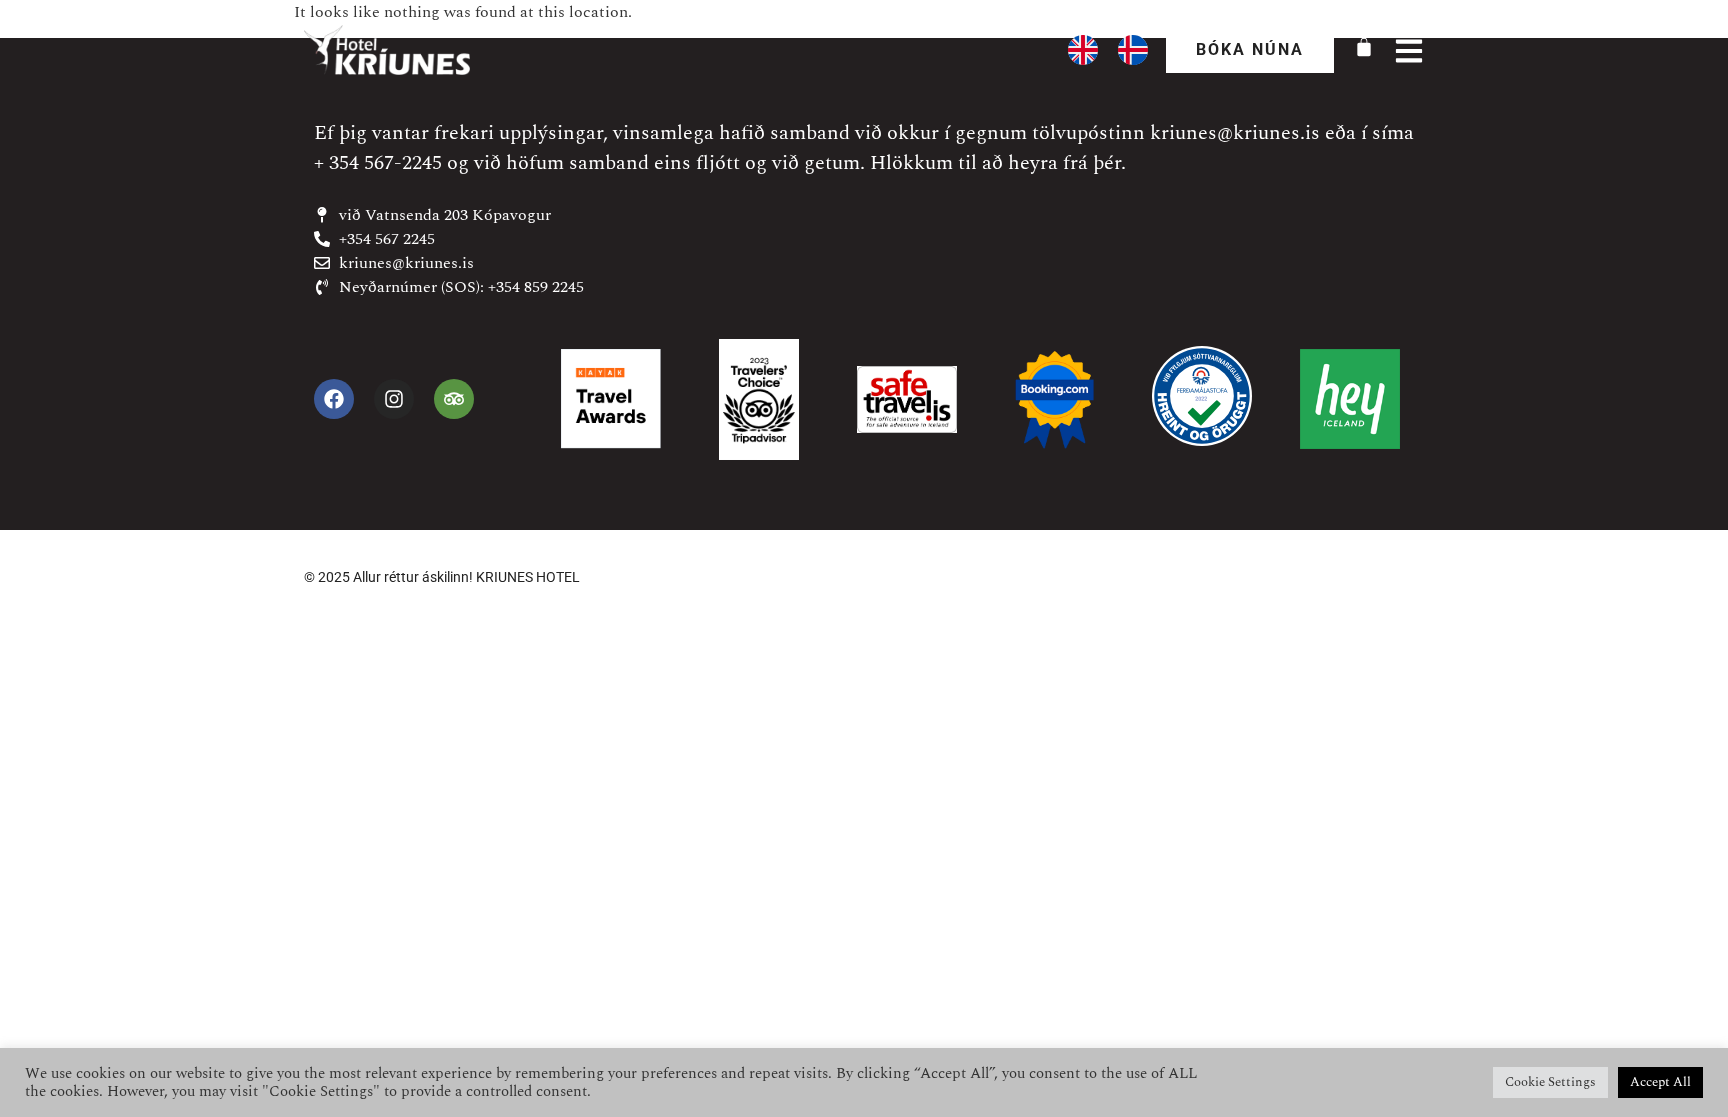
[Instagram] (394, 399)
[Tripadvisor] (454, 399)
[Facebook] (334, 399)
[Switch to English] (1083, 50)
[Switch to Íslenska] (1133, 50)
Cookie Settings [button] (1550, 1082)
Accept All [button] (1660, 1082)
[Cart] (1364, 47)
